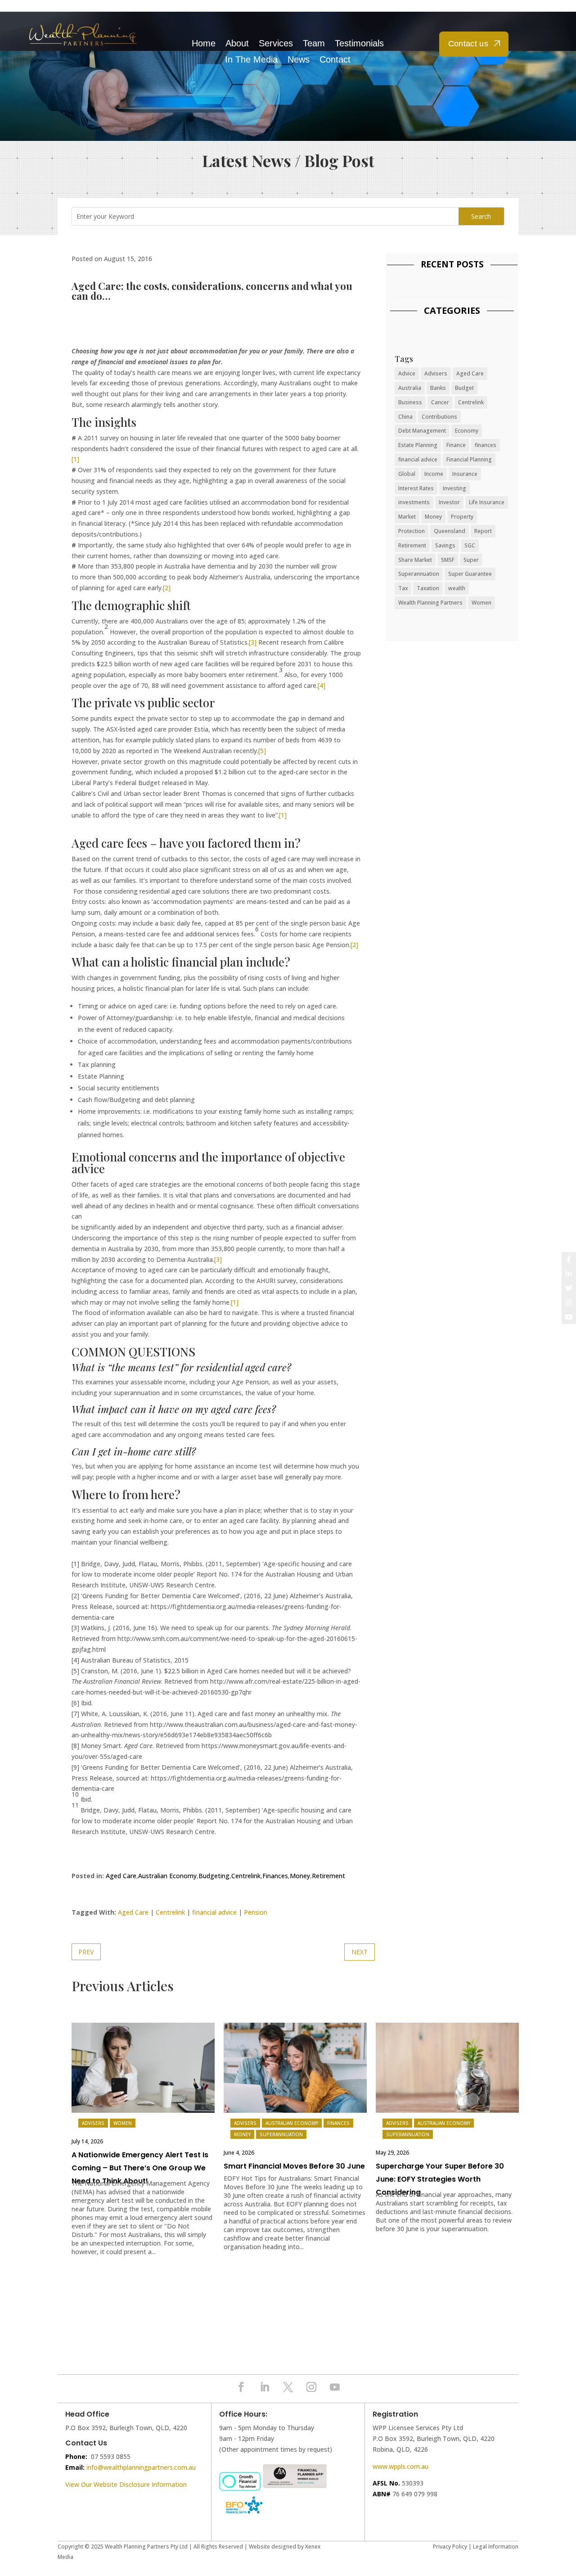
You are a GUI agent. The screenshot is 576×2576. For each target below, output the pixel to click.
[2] (167, 588)
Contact (335, 60)
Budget (464, 388)
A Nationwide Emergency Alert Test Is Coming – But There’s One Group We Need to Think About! (140, 2168)
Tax (403, 588)
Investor (449, 502)
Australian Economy (167, 1876)
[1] (75, 459)
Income (434, 474)
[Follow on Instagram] (311, 2387)
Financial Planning (469, 459)
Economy (467, 431)
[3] (253, 642)
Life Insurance (487, 502)
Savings (445, 545)
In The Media (251, 60)
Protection (412, 531)
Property (462, 517)
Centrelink (246, 1876)
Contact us (468, 44)
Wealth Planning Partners (430, 603)
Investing (454, 488)
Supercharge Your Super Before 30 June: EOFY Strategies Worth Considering (440, 2179)
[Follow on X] (288, 2387)
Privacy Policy (450, 2547)
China (405, 417)
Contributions (439, 417)
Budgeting (214, 1876)
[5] (262, 751)
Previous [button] (79, 2070)
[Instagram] (569, 1302)
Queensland (450, 531)
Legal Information (496, 2547)
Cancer (440, 402)
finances (486, 445)
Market (407, 517)
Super (471, 560)
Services (276, 43)
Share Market (415, 560)
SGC (470, 545)
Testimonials (359, 43)
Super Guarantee (470, 574)
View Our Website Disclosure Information (127, 2484)
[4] (322, 685)
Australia (410, 388)
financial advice (214, 1912)
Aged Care (121, 1876)
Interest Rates (416, 488)
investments (414, 502)
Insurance (465, 474)
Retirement (328, 1876)
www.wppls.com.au (400, 2466)
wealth (457, 588)
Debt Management (422, 431)
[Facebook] (569, 1259)
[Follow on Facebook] (241, 2387)
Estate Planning (418, 445)
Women (481, 603)
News (299, 60)
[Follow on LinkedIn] (265, 2387)
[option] (143, 2144)
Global (407, 474)
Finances (275, 1876)
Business (410, 402)
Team (314, 43)
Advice (407, 373)
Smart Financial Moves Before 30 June (294, 2166)
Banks (438, 388)
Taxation (428, 588)
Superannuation (419, 574)
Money (300, 1876)
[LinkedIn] (569, 1274)
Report (483, 531)
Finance (456, 445)
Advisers (436, 373)
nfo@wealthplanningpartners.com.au (142, 2467)
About (237, 43)
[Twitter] (569, 1288)
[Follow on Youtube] (335, 2387)
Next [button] (511, 2070)
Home (204, 43)
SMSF (448, 560)
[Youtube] (569, 1317)
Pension (256, 1912)
